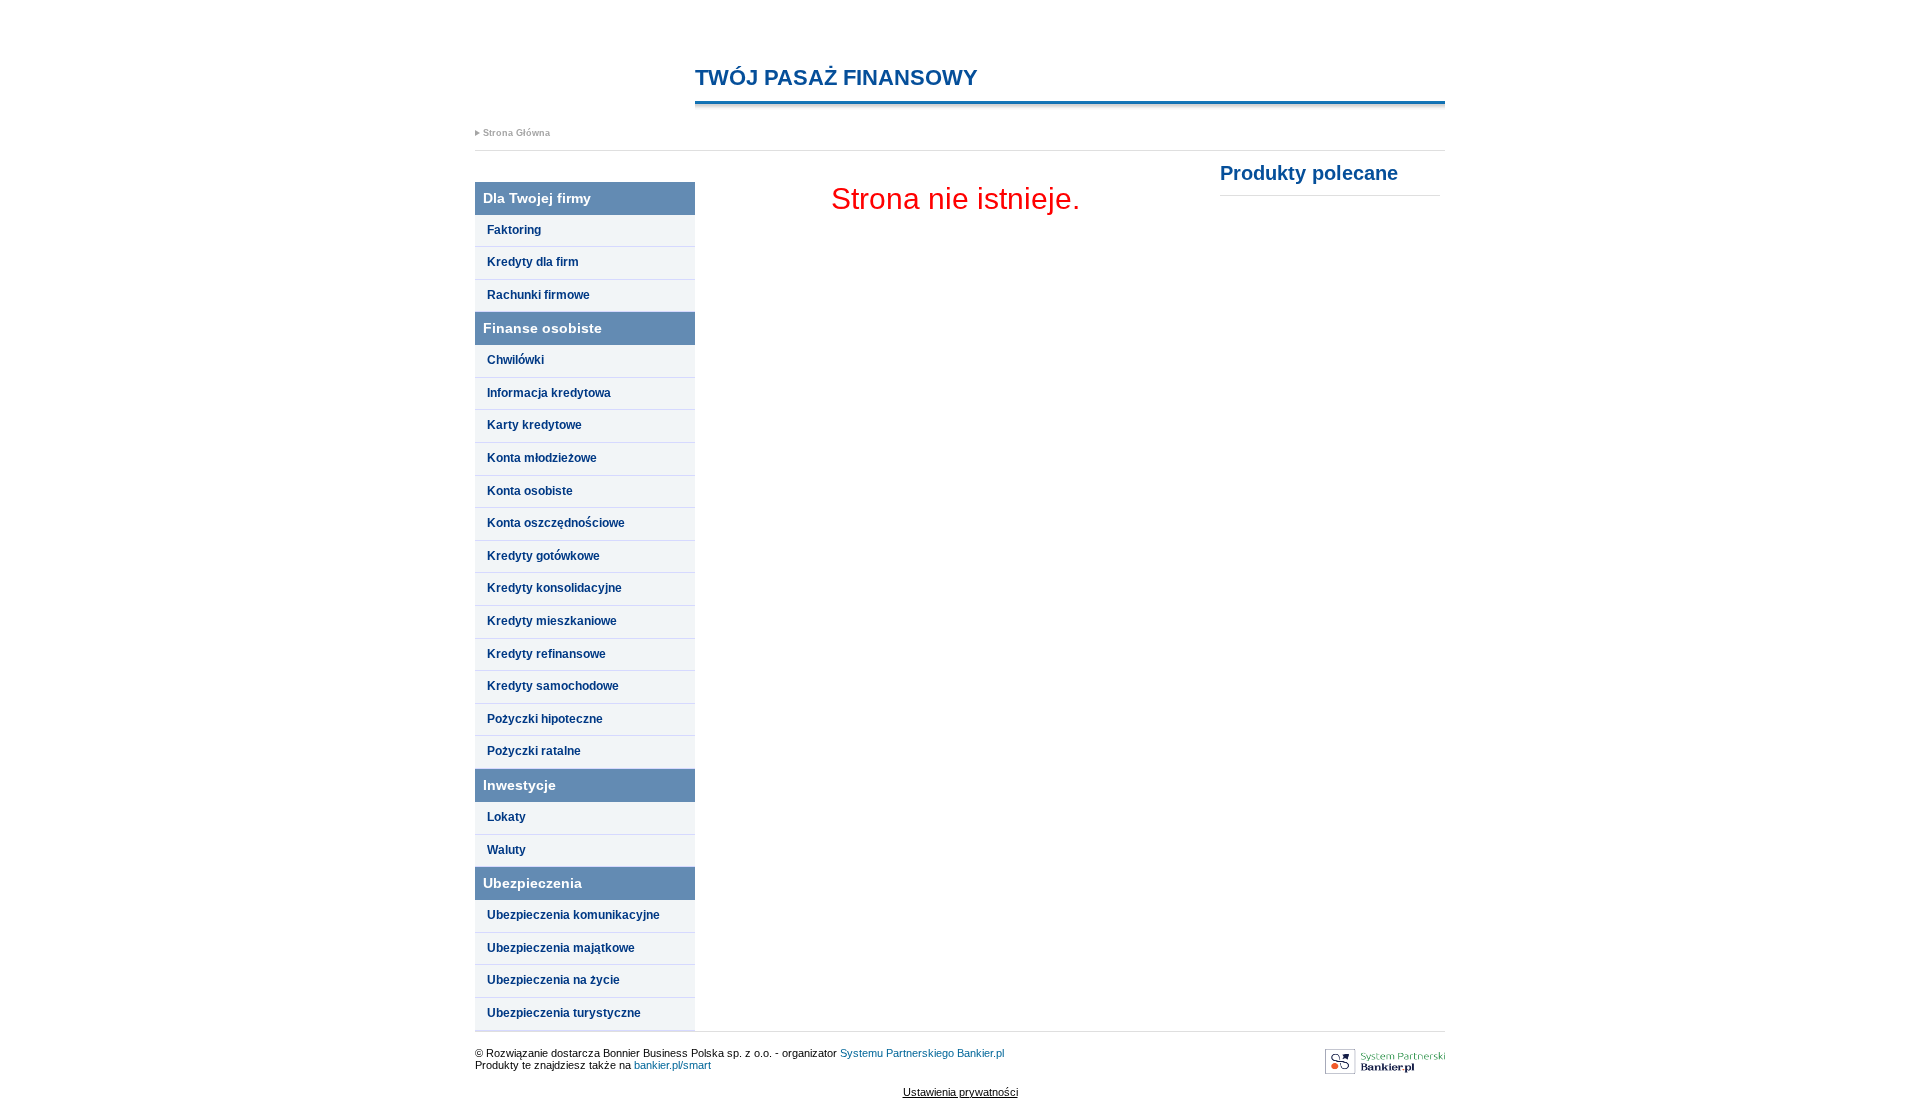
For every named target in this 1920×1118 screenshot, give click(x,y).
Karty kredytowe (534, 425)
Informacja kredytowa (549, 393)
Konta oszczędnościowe (556, 523)
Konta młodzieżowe (542, 458)
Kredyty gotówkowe (543, 556)
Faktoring (514, 230)
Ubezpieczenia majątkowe (561, 948)
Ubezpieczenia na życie (553, 980)
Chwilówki (515, 360)
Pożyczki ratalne (534, 751)
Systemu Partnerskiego (897, 1053)
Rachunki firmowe (538, 295)
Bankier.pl (980, 1053)
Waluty (506, 850)
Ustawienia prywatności (960, 1092)
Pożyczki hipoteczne (545, 719)
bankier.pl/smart (672, 1065)
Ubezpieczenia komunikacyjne (573, 915)
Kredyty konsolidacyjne (554, 588)
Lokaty (506, 817)
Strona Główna (516, 133)
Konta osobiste (530, 491)
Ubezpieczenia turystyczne (564, 1013)
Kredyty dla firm (533, 262)
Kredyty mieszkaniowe (552, 621)
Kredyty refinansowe (546, 654)
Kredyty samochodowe (553, 686)
